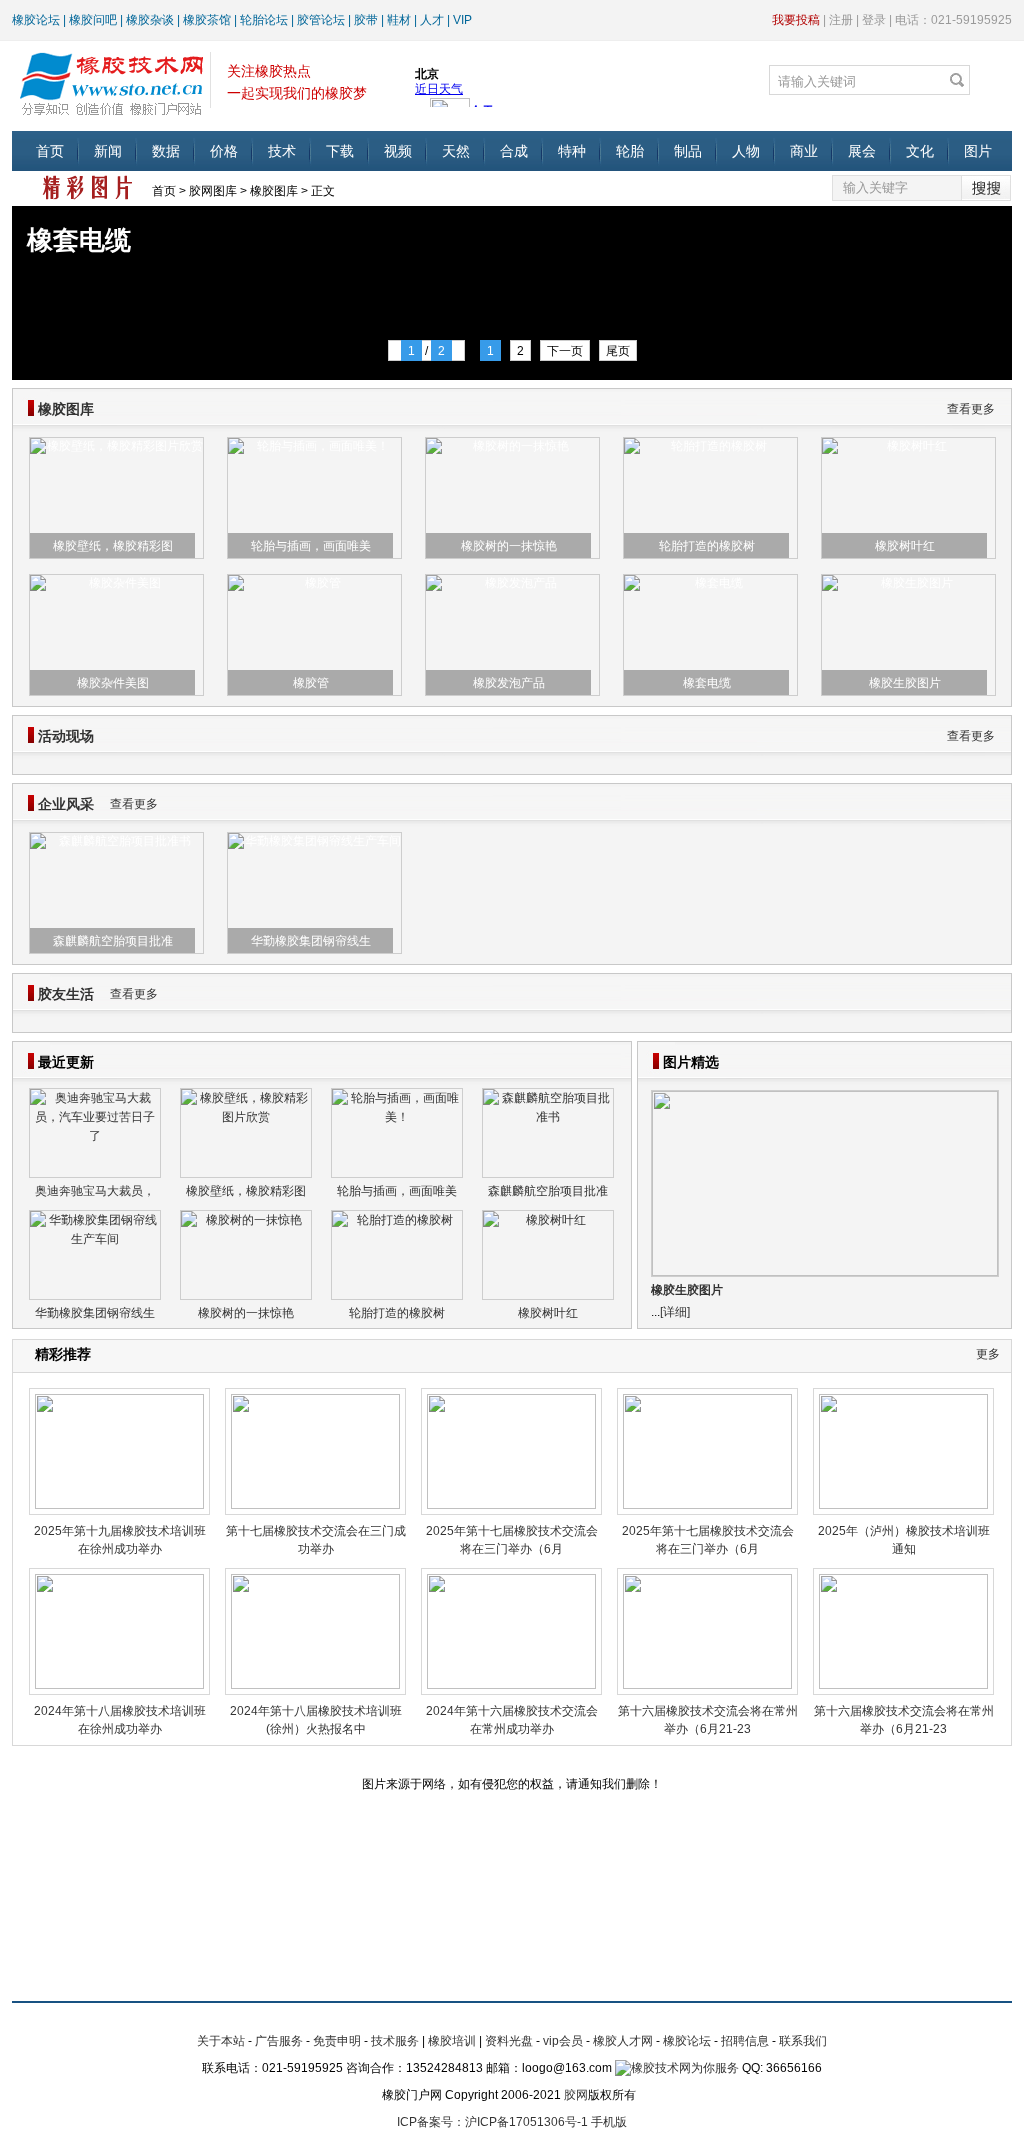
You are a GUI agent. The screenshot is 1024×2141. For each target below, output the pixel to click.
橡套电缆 (707, 683)
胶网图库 (213, 191)
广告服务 (279, 2041)
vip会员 (563, 2041)
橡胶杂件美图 (113, 683)
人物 (746, 151)
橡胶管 (311, 683)
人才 (432, 20)
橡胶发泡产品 (509, 683)
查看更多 (971, 409)
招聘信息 (745, 2041)
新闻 (108, 151)
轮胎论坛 (264, 20)
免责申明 (337, 2041)
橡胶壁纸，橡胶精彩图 (113, 546)
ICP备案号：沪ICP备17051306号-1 (492, 2122)
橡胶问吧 (93, 20)
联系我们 (803, 2041)
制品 (688, 151)
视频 (398, 151)
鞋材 (399, 20)
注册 (841, 20)
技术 (282, 151)
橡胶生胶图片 (905, 683)
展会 (862, 151)
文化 (920, 151)
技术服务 (395, 2041)
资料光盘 (509, 2041)
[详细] (675, 1312)
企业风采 (66, 804)
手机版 (609, 2122)
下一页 (565, 351)
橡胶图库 (274, 191)
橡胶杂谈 (150, 20)
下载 (340, 151)
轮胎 (630, 151)
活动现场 (66, 736)
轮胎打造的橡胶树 (707, 546)
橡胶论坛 (36, 20)
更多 (988, 1354)
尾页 (618, 351)
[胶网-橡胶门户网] (111, 80)
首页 (50, 151)
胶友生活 (66, 994)
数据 (166, 151)
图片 (978, 151)
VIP (462, 20)
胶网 (576, 2095)
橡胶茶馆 (207, 20)
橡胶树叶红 (905, 546)
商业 (804, 151)
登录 (874, 20)
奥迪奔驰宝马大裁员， (95, 1191)
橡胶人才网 (623, 2041)
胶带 (366, 20)
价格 (224, 151)
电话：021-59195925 (953, 20)
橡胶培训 (452, 2041)
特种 (572, 151)
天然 (456, 151)
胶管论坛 (321, 20)
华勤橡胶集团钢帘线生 (311, 941)
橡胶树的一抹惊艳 (509, 546)
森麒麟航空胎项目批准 (113, 941)
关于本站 (221, 2041)
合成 (514, 151)
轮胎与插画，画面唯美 (311, 546)
